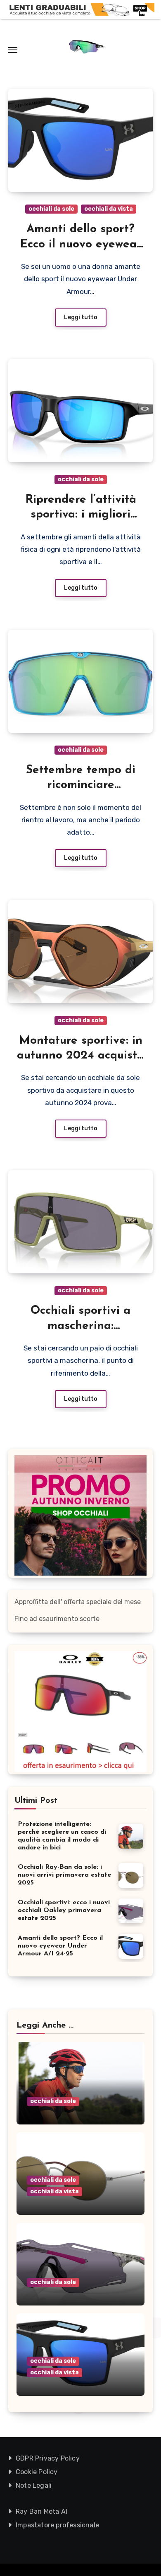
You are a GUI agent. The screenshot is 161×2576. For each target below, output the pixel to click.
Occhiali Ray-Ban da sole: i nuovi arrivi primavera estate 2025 (64, 1875)
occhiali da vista (109, 209)
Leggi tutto (81, 317)
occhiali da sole (51, 209)
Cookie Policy (37, 2472)
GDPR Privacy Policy (48, 2458)
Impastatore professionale (57, 2525)
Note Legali (34, 2485)
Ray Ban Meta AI (41, 2511)
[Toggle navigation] (13, 50)
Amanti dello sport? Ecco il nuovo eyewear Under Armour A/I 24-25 (60, 1946)
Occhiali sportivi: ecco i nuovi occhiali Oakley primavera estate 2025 (64, 1910)
